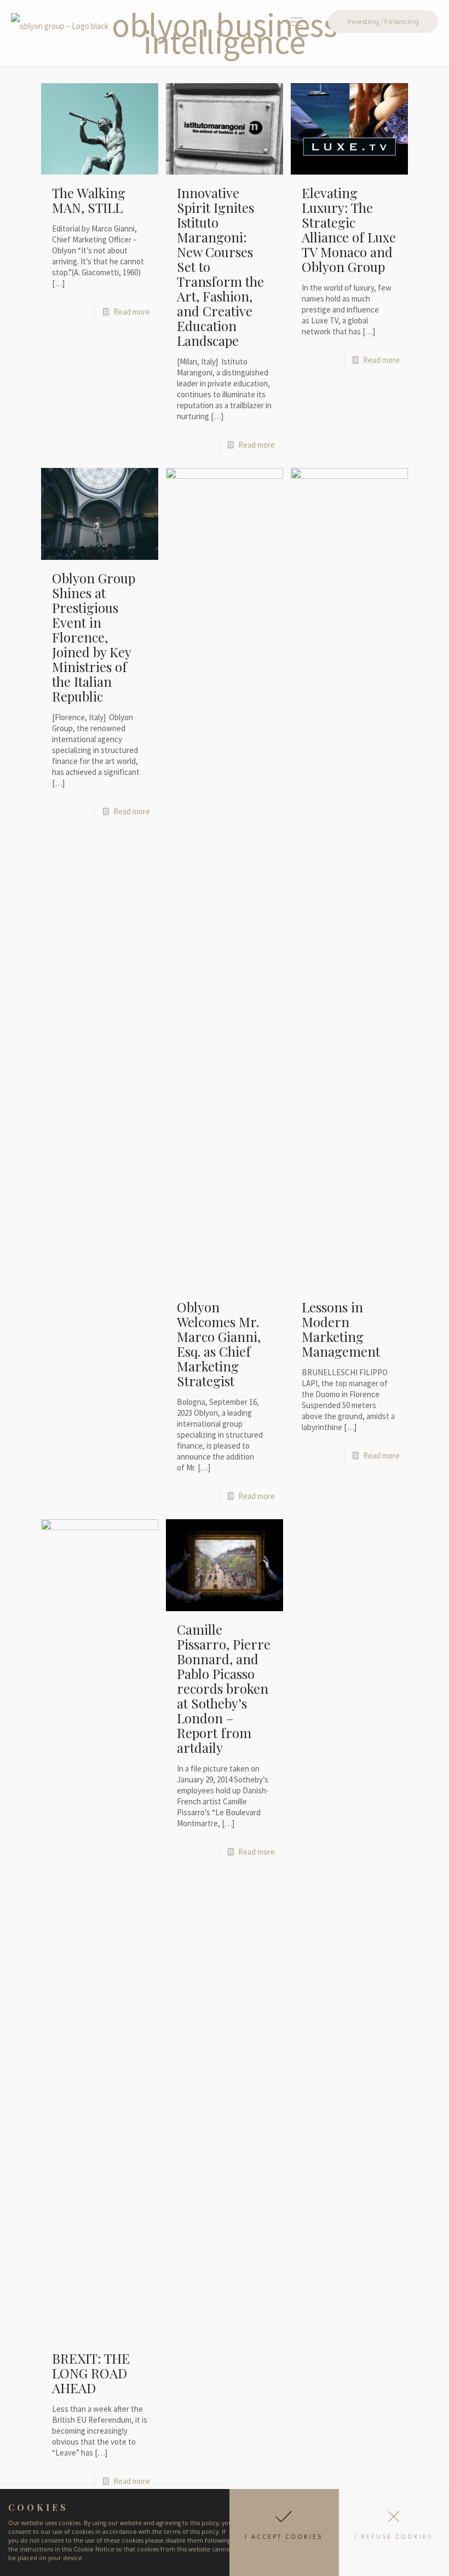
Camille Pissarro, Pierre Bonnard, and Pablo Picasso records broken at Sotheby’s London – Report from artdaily (224, 1688)
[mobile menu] (297, 21)
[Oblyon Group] (60, 21)
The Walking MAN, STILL (89, 200)
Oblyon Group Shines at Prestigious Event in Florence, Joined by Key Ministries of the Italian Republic (94, 637)
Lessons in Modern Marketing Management (341, 1329)
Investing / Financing (383, 21)
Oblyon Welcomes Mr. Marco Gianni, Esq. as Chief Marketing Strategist (219, 1344)
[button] (284, 2532)
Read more (132, 312)
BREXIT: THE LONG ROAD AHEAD (91, 2373)
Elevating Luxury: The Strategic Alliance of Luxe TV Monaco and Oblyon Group (349, 230)
